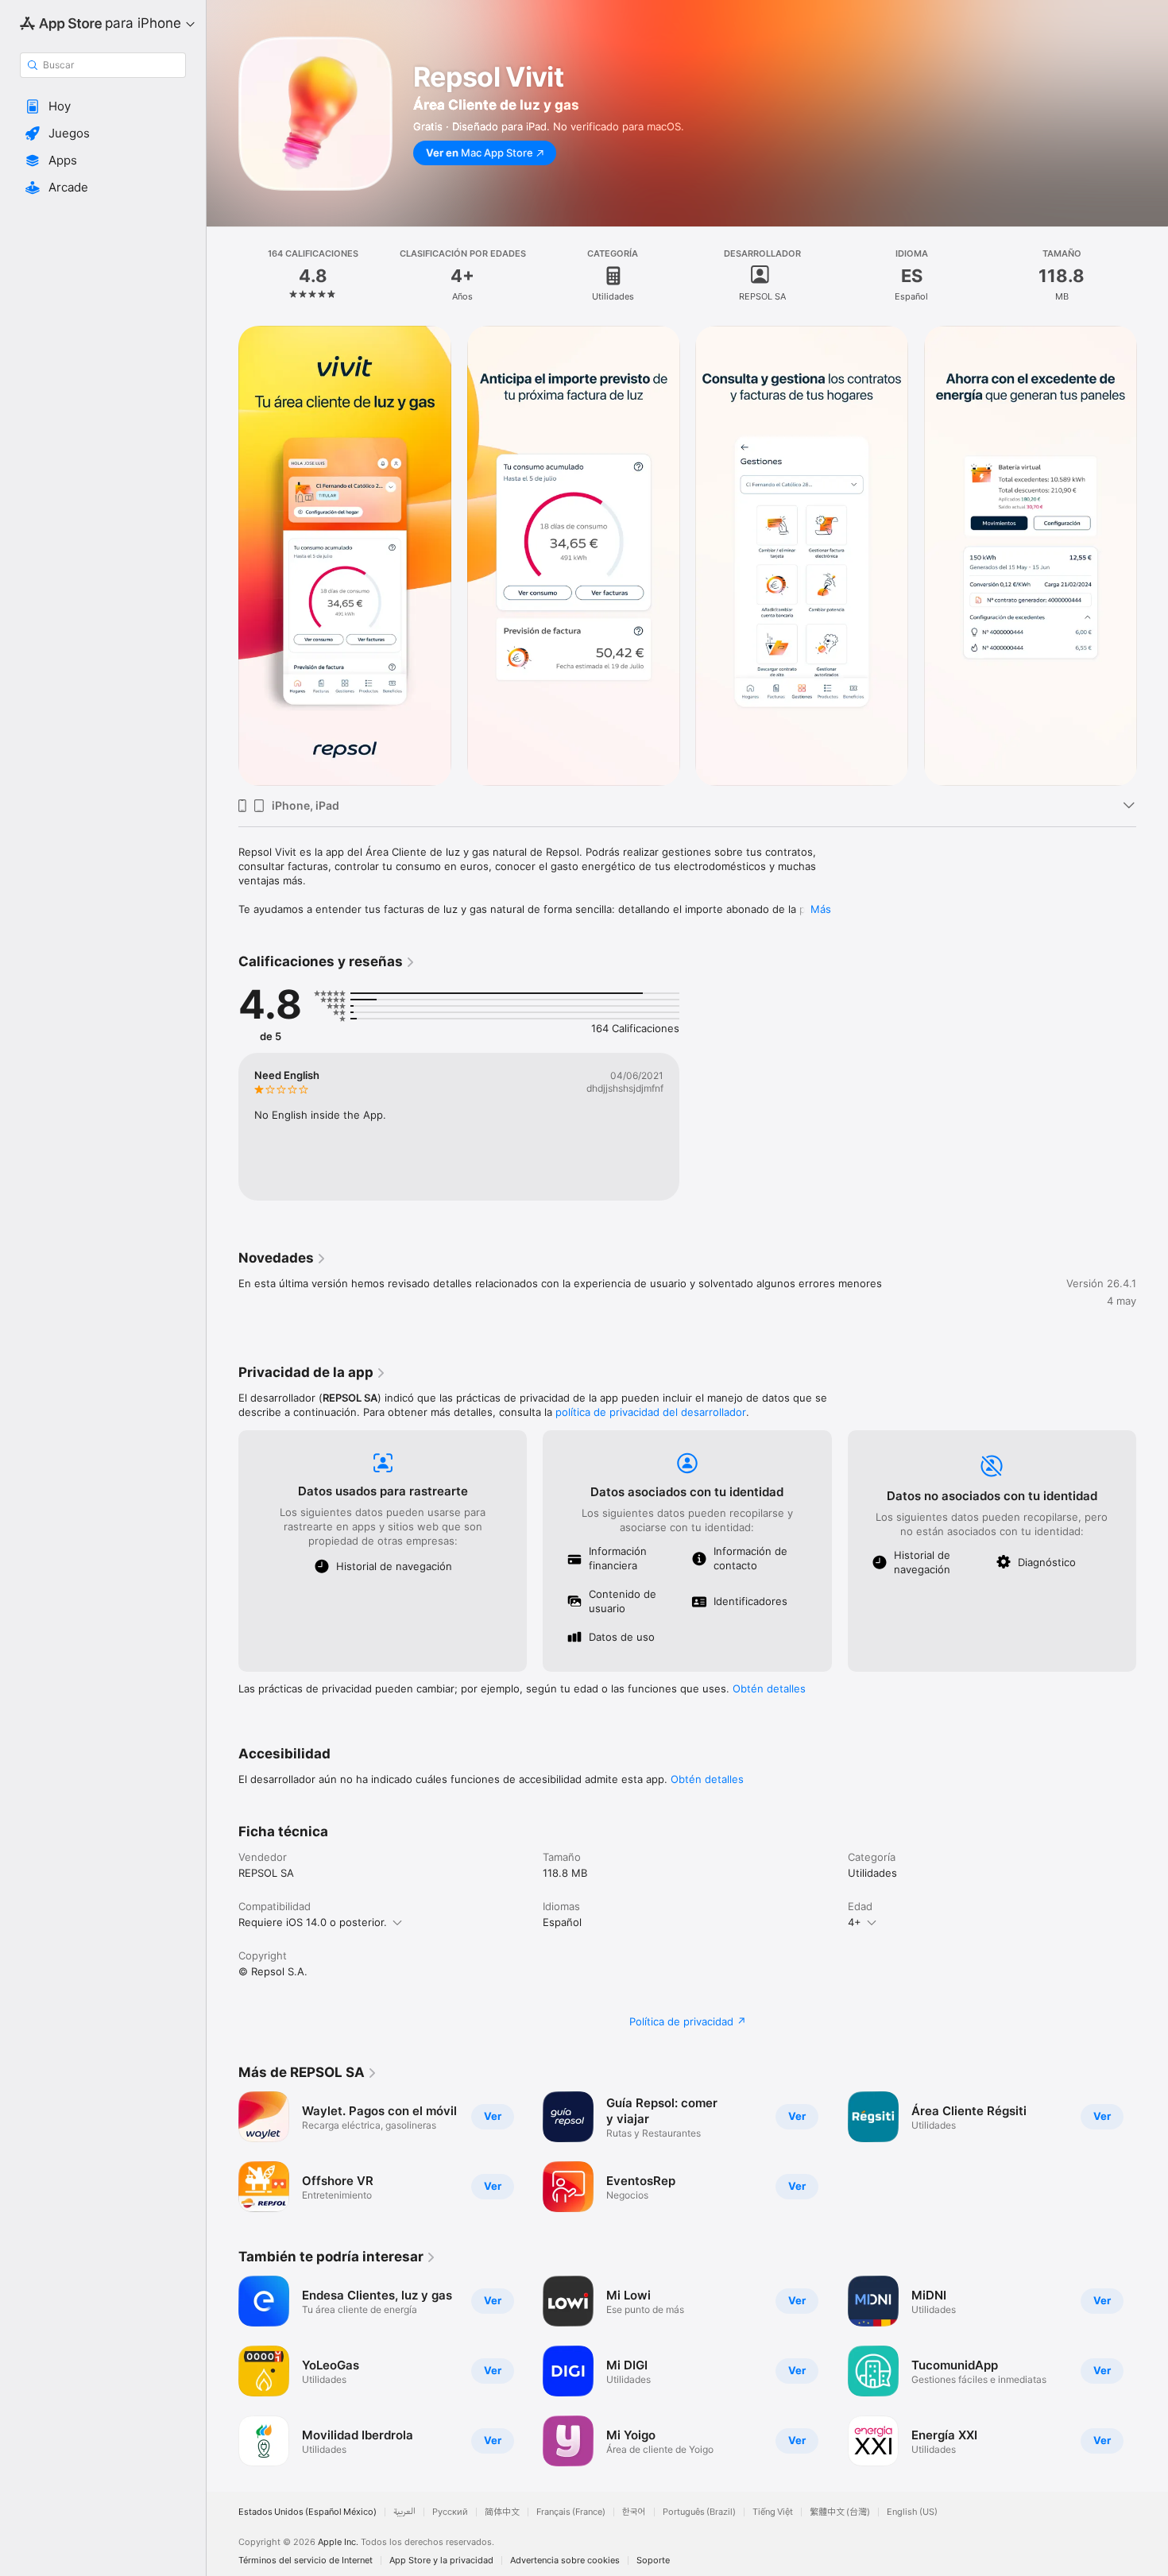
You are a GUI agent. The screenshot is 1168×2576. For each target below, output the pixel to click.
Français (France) (571, 2512)
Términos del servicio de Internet (306, 2561)
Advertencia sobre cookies (565, 2561)
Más (821, 909)
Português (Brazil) (699, 2512)
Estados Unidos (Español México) (307, 2512)
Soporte (653, 2561)
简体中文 (502, 2512)
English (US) (912, 2512)
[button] (103, 106)
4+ (855, 1922)
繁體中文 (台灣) (840, 2512)
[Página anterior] (222, 556)
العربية (404, 2512)
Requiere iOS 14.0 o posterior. (313, 1922)
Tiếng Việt (773, 2512)
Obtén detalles (769, 1688)
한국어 (634, 2512)
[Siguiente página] (1152, 556)
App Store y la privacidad (441, 2561)
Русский (450, 2512)
